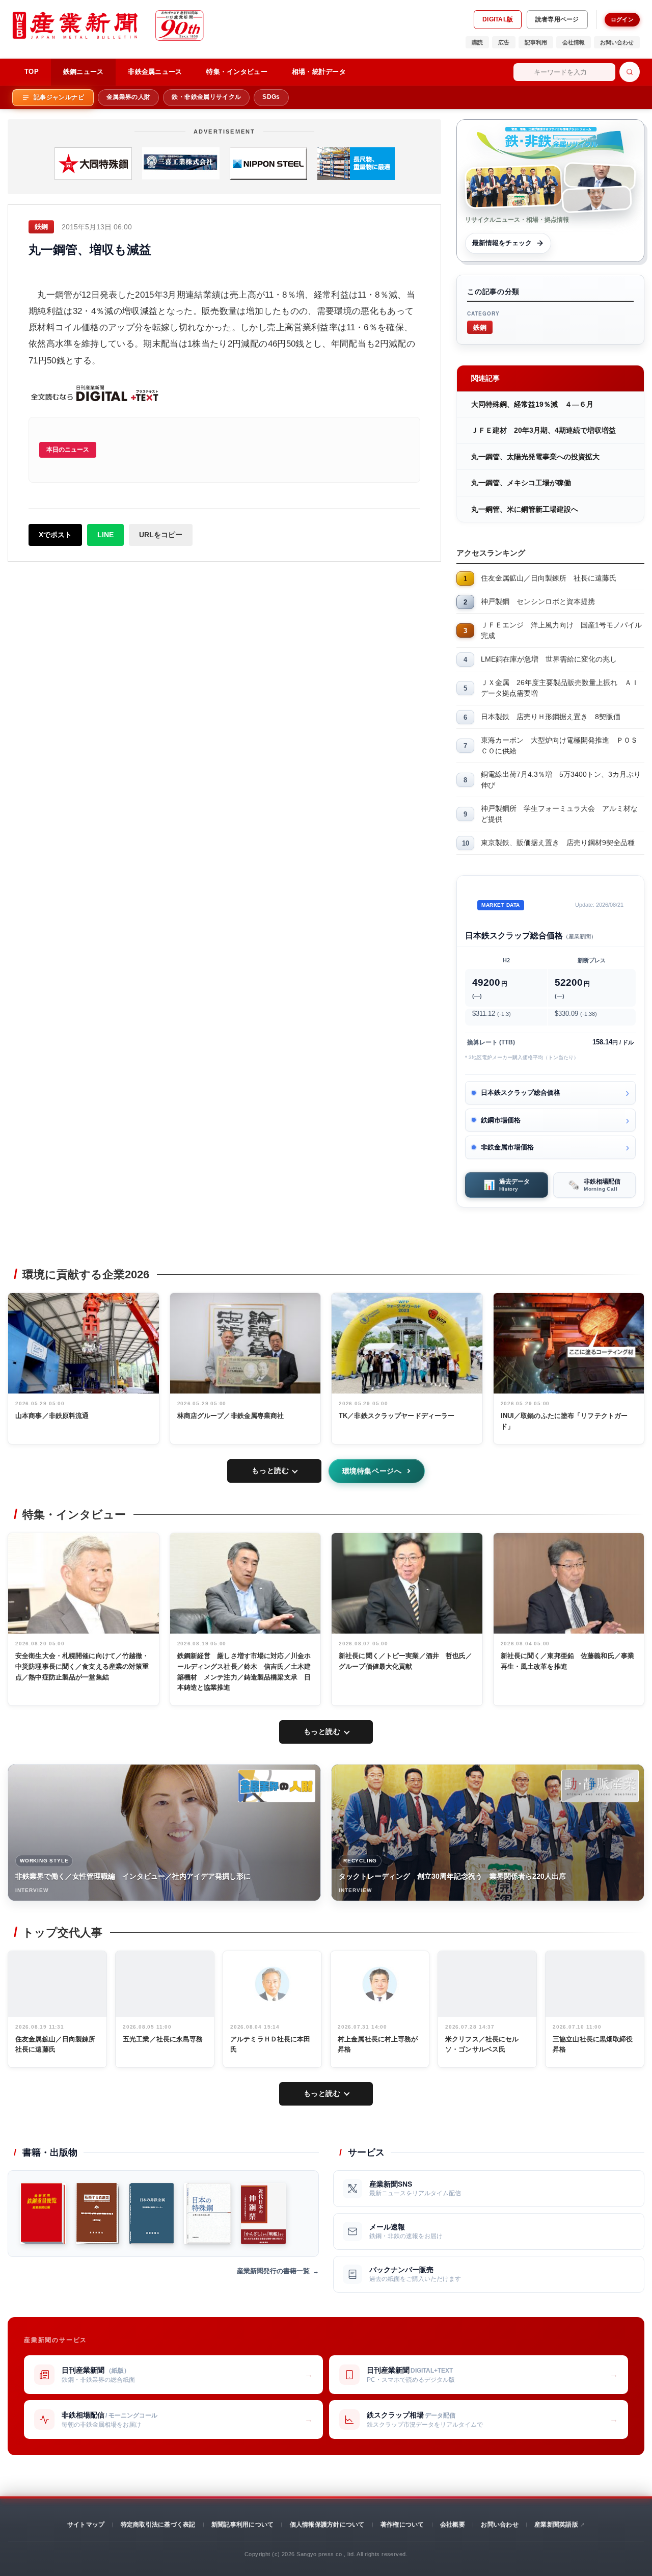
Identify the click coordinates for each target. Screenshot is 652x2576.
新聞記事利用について (242, 2525)
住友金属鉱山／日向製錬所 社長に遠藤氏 (549, 578)
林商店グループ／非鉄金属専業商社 (231, 1416)
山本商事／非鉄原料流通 (52, 1416)
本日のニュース (68, 450)
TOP (32, 72)
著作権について (402, 2525)
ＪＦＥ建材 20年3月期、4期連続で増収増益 (544, 430)
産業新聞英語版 (556, 2525)
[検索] (630, 72)
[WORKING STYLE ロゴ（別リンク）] (277, 1786)
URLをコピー (161, 535)
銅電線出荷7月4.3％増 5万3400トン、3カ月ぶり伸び (561, 780)
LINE (105, 535)
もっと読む (270, 1470)
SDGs (271, 97)
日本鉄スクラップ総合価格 (521, 1093)
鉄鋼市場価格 (501, 1120)
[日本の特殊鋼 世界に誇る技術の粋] (207, 2214)
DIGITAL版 (498, 19)
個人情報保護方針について (327, 2525)
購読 (477, 42)
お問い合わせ (617, 42)
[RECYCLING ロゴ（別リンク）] (600, 1786)
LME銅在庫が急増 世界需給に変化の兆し (549, 659)
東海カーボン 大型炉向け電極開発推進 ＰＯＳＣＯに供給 (559, 745)
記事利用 (536, 42)
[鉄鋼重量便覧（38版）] (43, 2214)
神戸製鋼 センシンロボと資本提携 (538, 601)
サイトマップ (86, 2525)
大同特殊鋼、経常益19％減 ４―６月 (532, 404)
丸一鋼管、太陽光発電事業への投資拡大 (535, 457)
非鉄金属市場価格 (507, 1147)
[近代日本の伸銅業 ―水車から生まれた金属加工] (263, 2214)
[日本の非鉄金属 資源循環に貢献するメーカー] (152, 2214)
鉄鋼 (480, 327)
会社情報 (574, 42)
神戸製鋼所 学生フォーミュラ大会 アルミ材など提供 (559, 814)
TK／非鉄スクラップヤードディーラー (397, 1416)
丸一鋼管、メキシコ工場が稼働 (521, 483)
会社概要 (453, 2525)
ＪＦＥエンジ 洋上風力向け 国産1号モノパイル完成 (561, 630)
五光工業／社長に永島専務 (163, 2039)
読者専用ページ (557, 19)
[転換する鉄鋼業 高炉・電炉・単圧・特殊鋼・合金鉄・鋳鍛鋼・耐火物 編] (98, 2214)
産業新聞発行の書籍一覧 (273, 2271)
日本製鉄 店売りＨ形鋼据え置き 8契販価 (551, 717)
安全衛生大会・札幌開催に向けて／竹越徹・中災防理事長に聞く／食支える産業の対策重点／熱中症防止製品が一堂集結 (82, 1666)
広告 (504, 42)
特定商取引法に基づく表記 (158, 2525)
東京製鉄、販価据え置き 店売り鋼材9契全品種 (558, 843)
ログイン (622, 19)
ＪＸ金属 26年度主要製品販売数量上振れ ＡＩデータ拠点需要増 (560, 688)
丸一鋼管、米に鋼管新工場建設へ (525, 509)
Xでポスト (55, 535)
